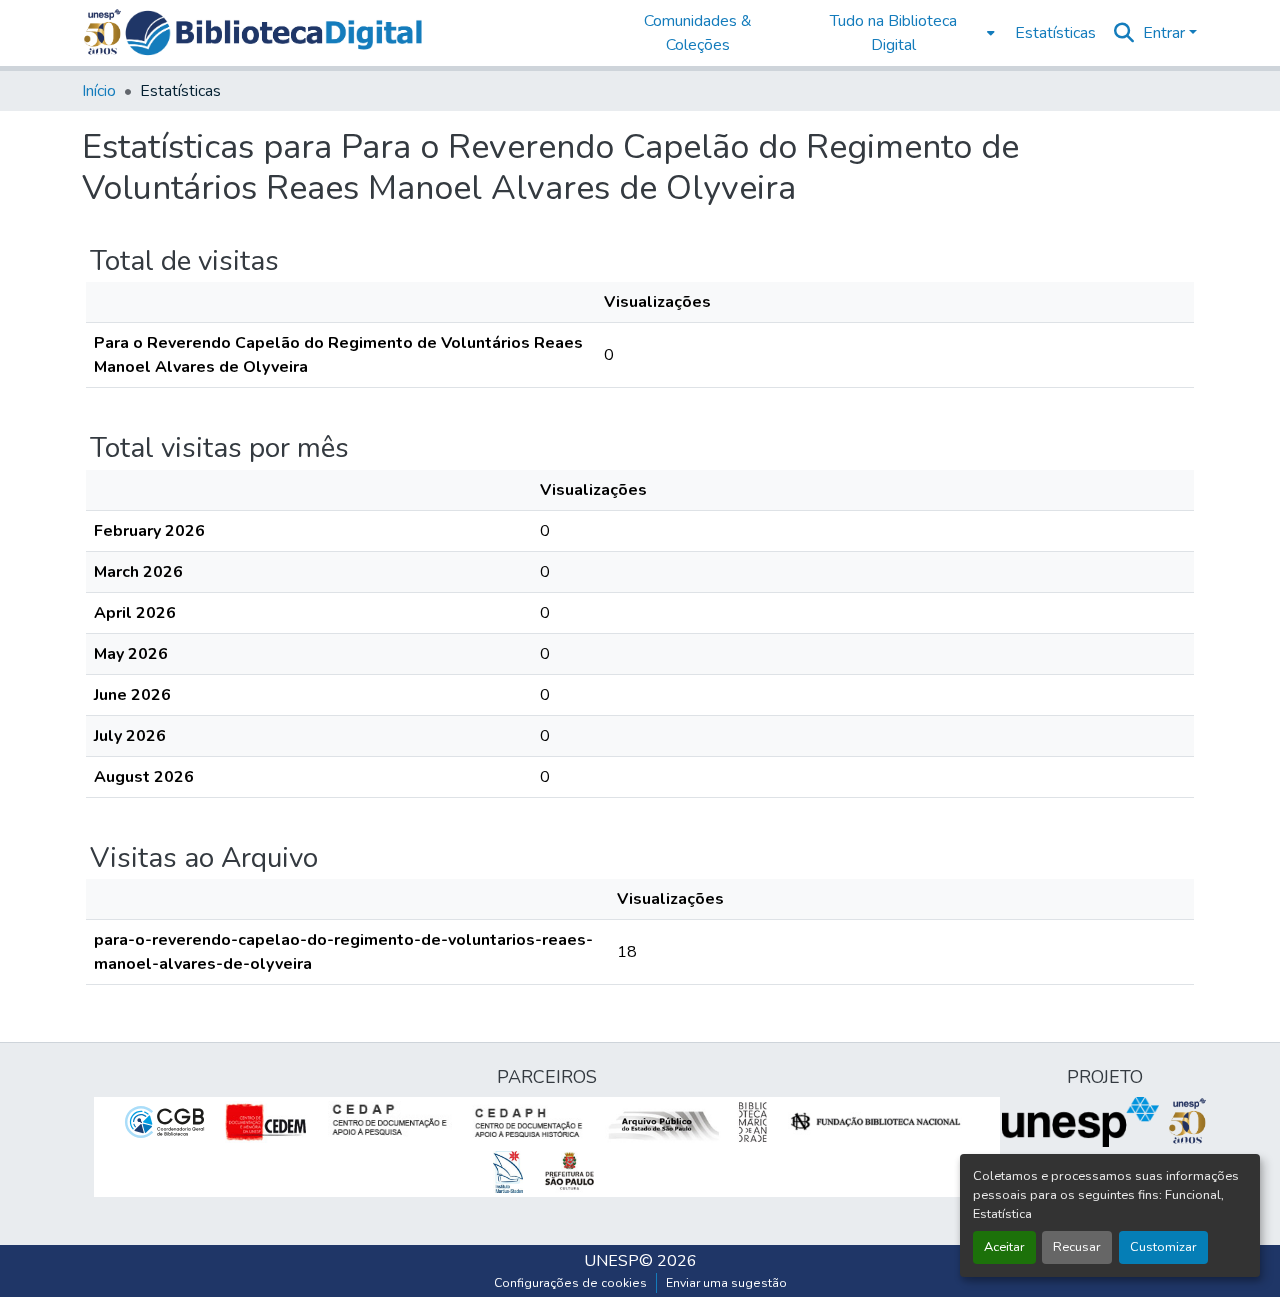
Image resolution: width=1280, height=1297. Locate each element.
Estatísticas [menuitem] (1055, 33)
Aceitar (1004, 1247)
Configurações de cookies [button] (570, 1283)
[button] (273, 33)
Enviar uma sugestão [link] (726, 1283)
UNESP (611, 1261)
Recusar (1077, 1247)
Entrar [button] (1166, 33)
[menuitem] (899, 33)
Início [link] (99, 91)
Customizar (1163, 1247)
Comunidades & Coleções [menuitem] (698, 33)
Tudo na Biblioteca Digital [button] (893, 33)
